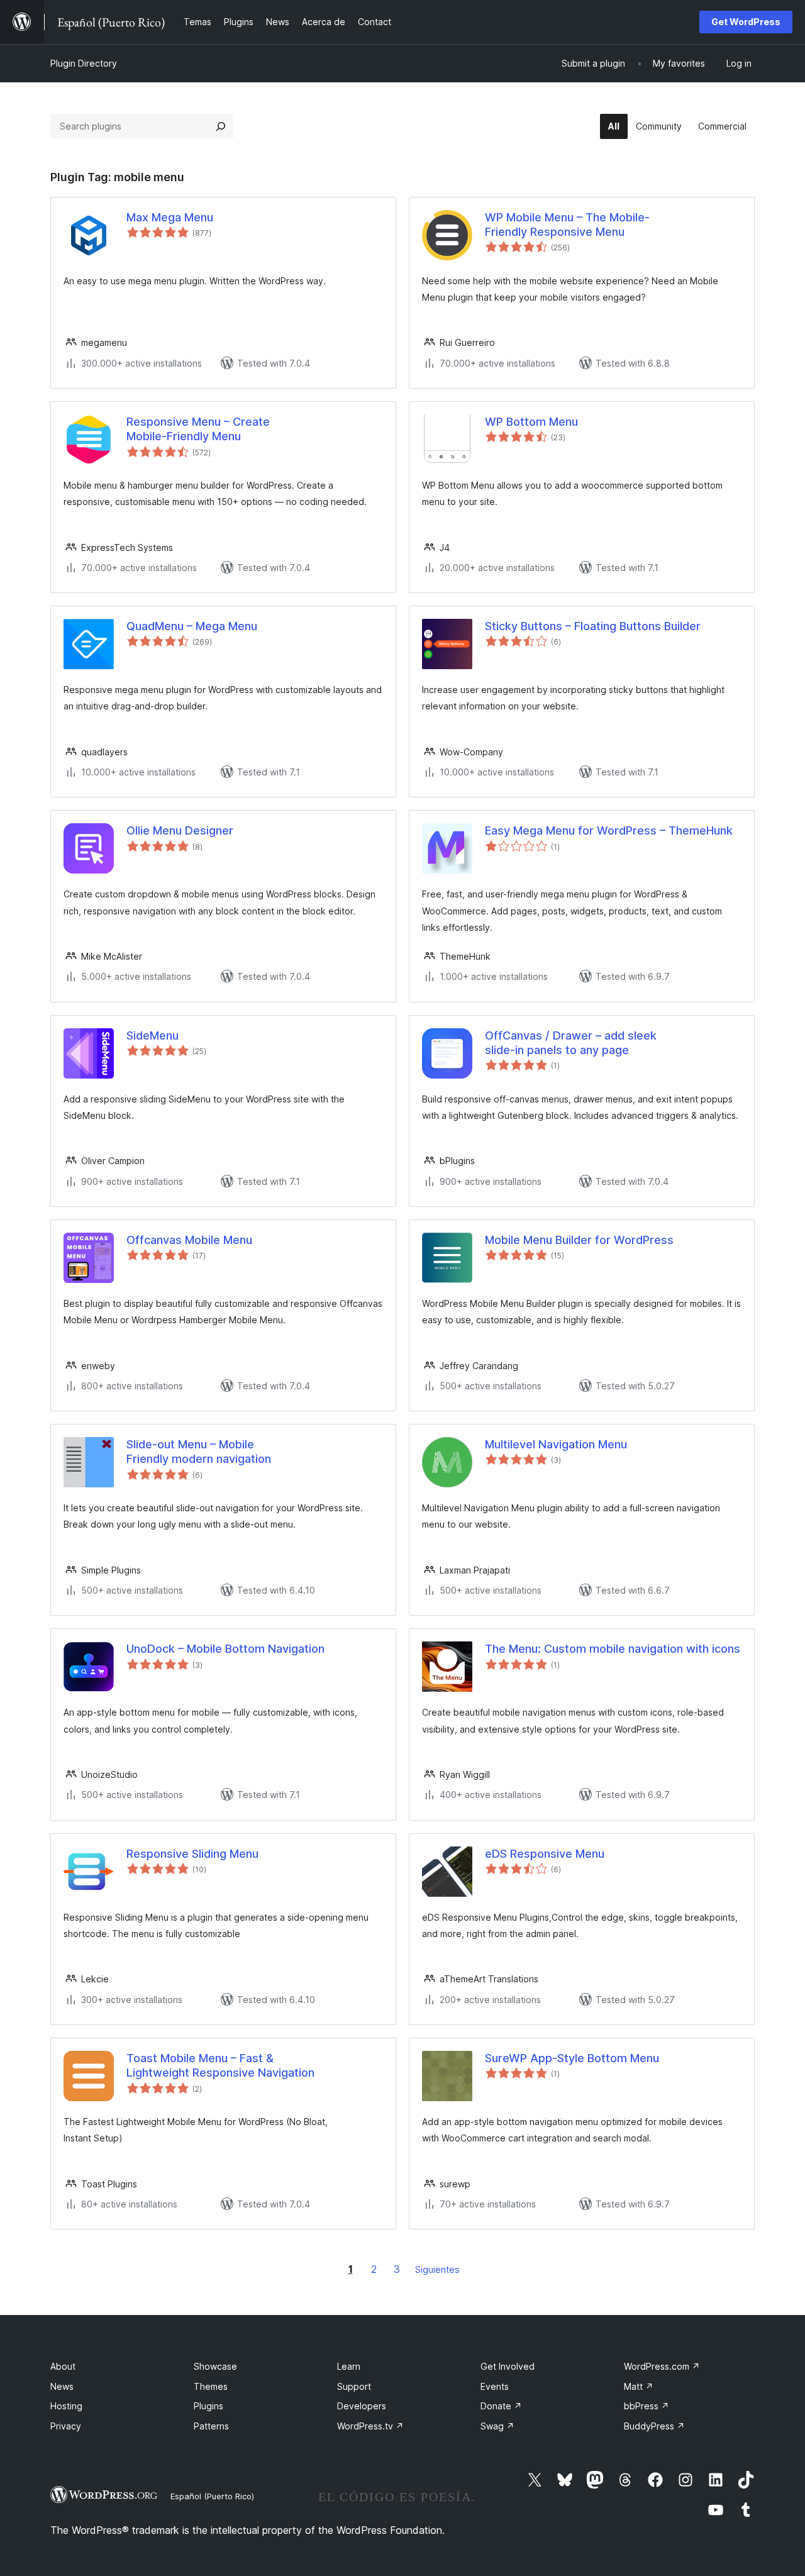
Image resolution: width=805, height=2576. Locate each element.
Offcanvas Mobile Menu (189, 1240)
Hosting (66, 2406)
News (62, 2386)
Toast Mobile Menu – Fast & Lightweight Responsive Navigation (220, 2065)
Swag (497, 2426)
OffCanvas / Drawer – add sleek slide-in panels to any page (571, 1043)
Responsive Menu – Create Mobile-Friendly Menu (198, 429)
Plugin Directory (84, 63)
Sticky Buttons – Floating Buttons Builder (593, 626)
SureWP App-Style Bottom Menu (572, 2058)
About (63, 2366)
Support (354, 2386)
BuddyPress (654, 2426)
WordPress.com (662, 2366)
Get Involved (508, 2366)
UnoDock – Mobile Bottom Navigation (225, 1649)
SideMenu (153, 1035)
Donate (501, 2406)
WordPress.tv (370, 2426)
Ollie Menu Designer (180, 830)
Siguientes (437, 2269)
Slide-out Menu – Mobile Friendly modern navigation (199, 1452)
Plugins (208, 2406)
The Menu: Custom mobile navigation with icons (613, 1649)
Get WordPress (746, 22)
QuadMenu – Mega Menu (192, 626)
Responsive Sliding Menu (192, 1854)
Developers (362, 2406)
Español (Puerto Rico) (212, 2496)
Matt (639, 2386)
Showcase (215, 2366)
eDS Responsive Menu (545, 1854)
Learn (349, 2366)
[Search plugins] (221, 126)
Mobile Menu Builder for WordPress (579, 1240)
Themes (211, 2386)
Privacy (66, 2426)
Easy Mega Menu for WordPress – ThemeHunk (609, 830)
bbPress (647, 2406)
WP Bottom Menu (531, 422)
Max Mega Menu (170, 217)
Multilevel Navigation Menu (556, 1444)
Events (495, 2386)
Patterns (211, 2426)
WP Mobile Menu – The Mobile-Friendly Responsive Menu (567, 225)
